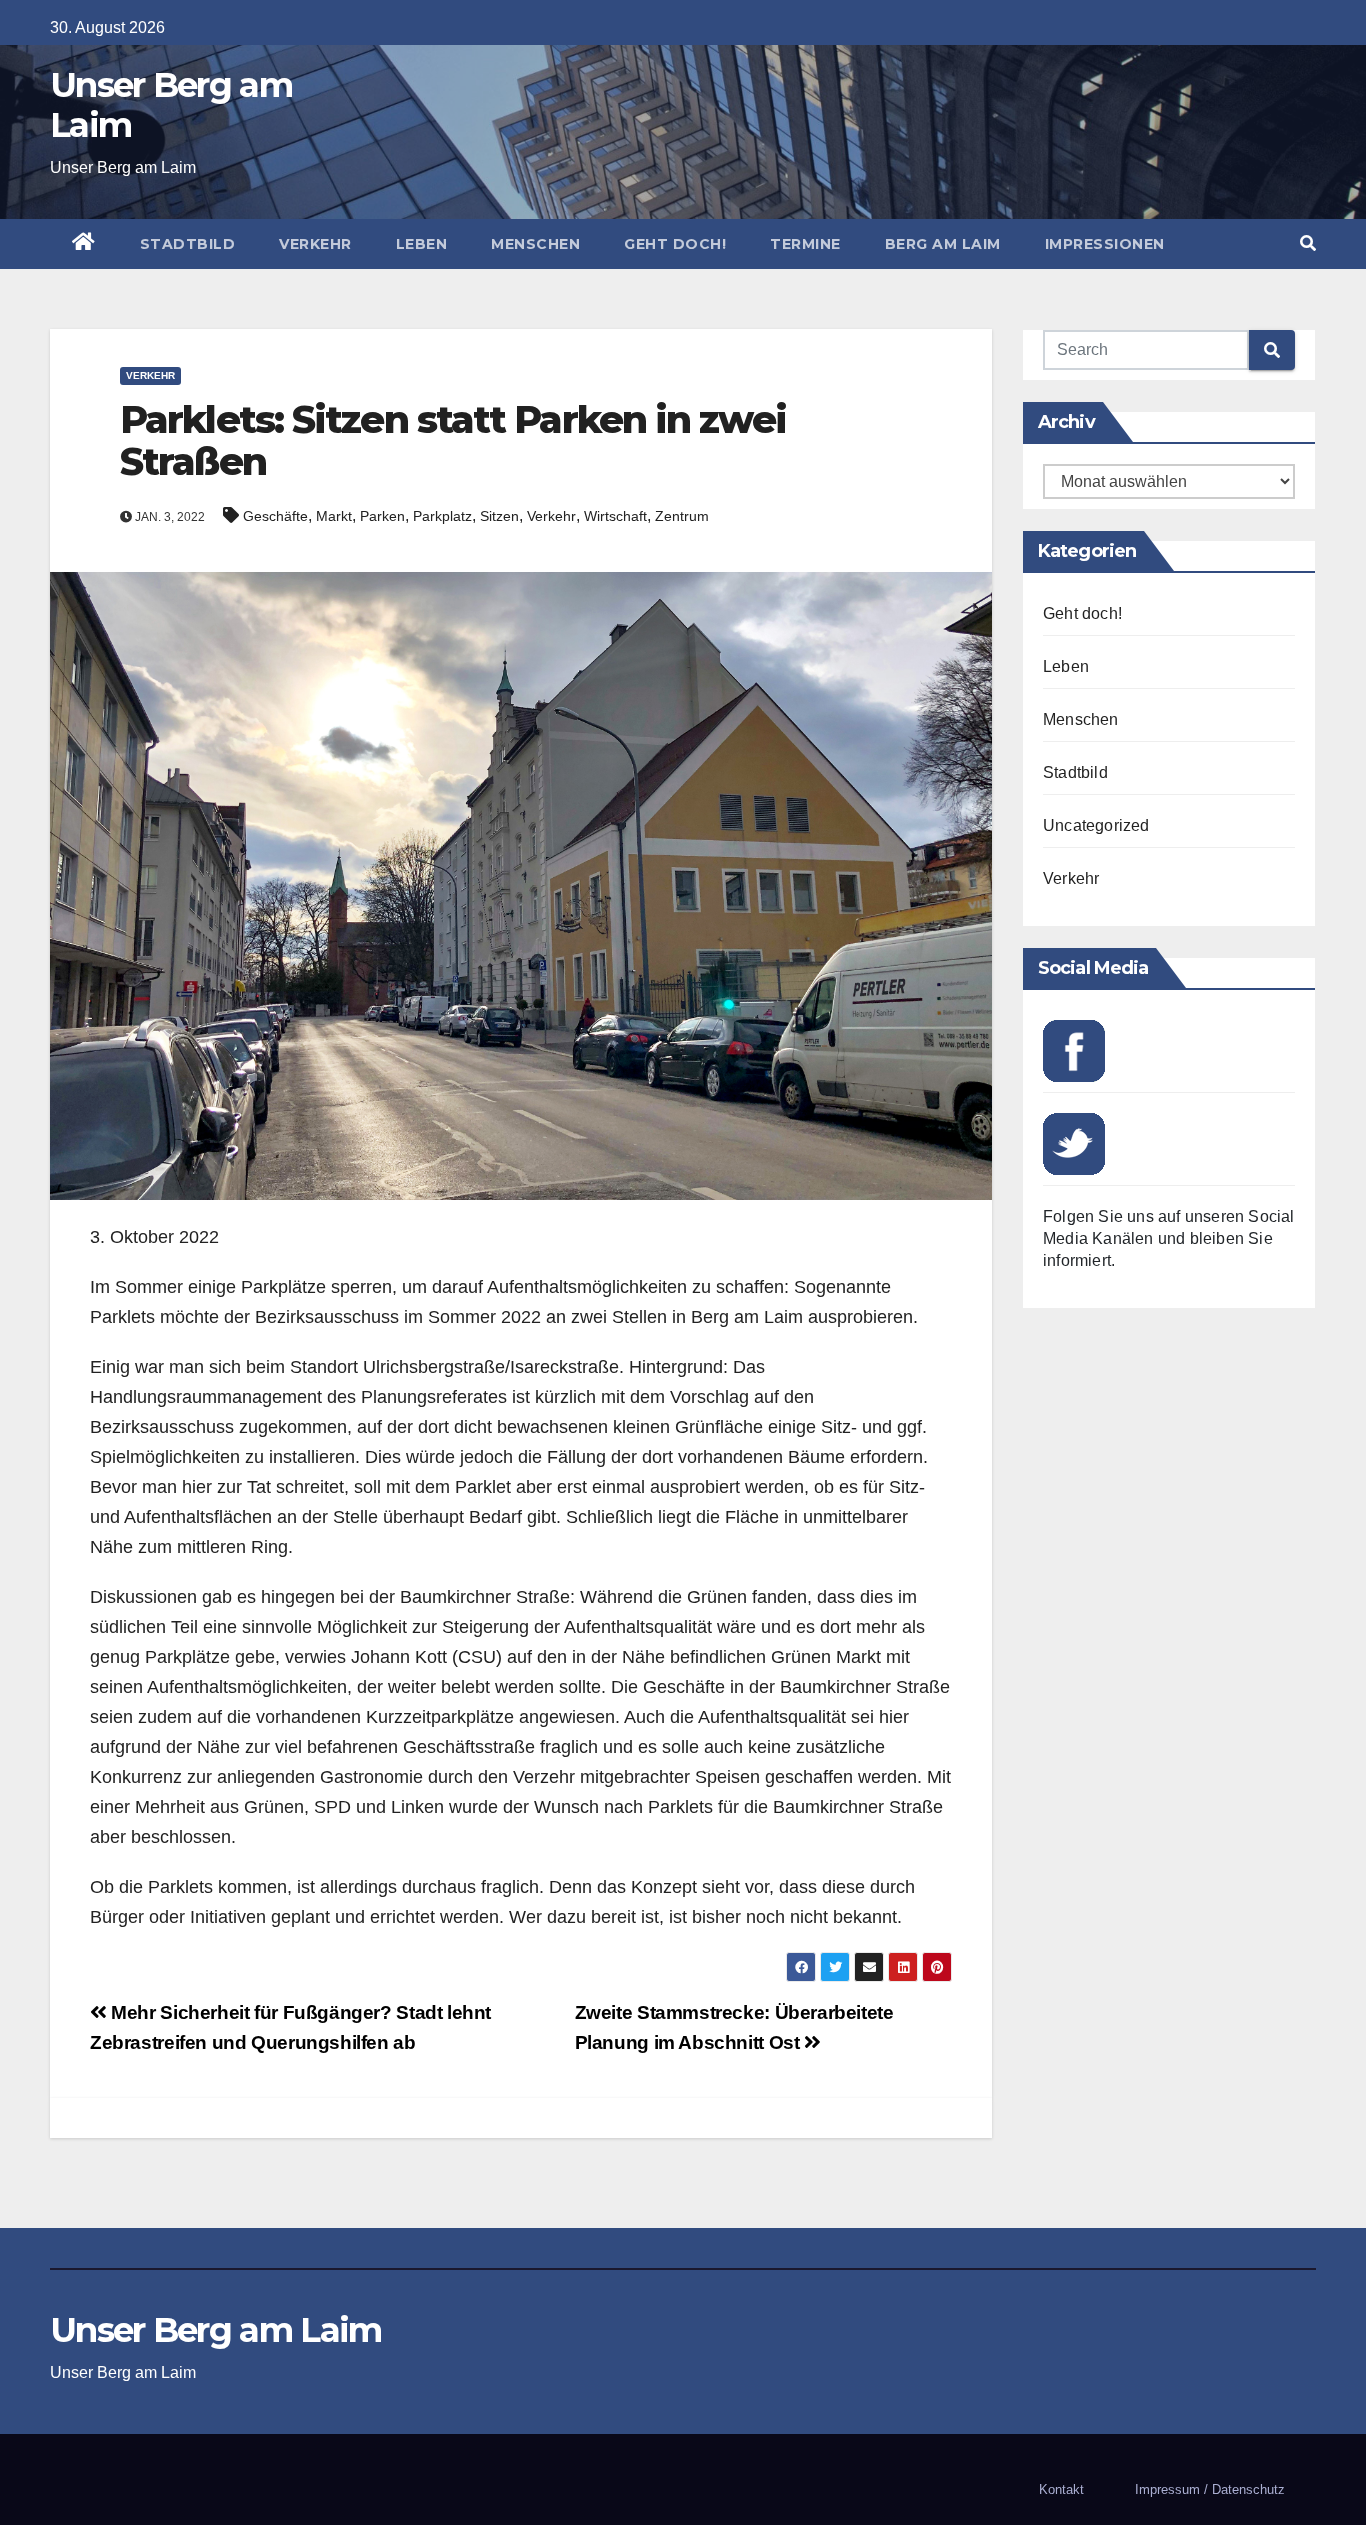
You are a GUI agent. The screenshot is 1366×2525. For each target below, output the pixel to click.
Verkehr (315, 244)
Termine (805, 244)
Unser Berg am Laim (171, 105)
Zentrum (682, 516)
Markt (334, 516)
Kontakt (1061, 2489)
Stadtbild (188, 244)
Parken (382, 516)
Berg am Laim (943, 244)
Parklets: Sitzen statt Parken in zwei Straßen (453, 440)
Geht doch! (675, 244)
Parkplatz (442, 516)
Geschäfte (275, 516)
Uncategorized (1096, 825)
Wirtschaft (615, 516)
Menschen (535, 244)
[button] (1308, 243)
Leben (422, 244)
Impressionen (1105, 244)
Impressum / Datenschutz (1210, 2489)
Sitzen (499, 516)
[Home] (84, 244)
